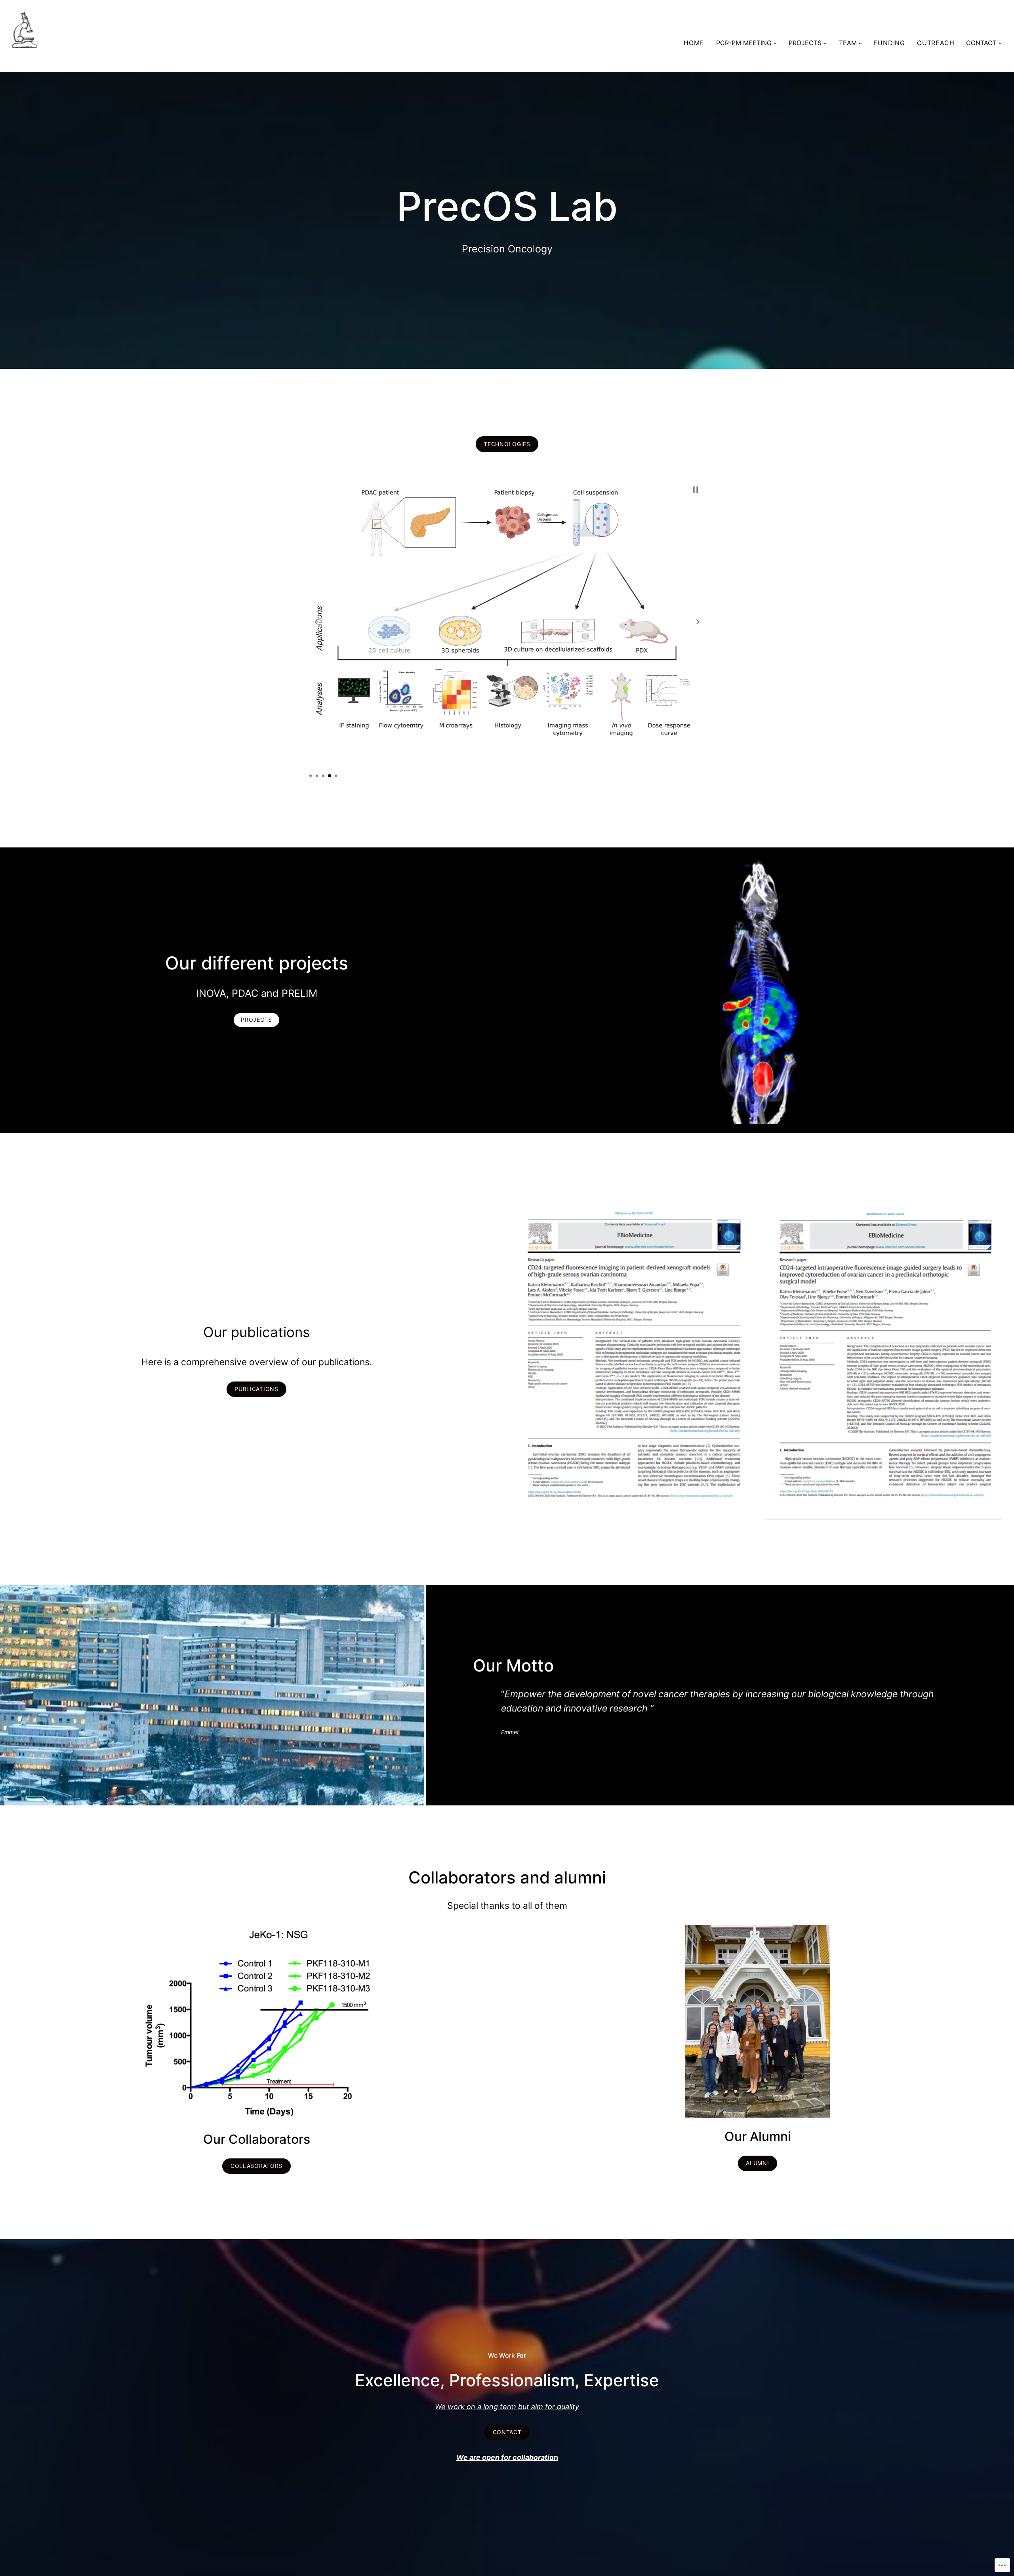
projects (256, 1020)
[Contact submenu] (1000, 43)
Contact (507, 2432)
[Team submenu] (860, 43)
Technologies (507, 444)
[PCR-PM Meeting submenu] (775, 43)
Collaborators (256, 2166)
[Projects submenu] (825, 43)
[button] (316, 622)
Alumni (757, 2163)
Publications (256, 1389)
